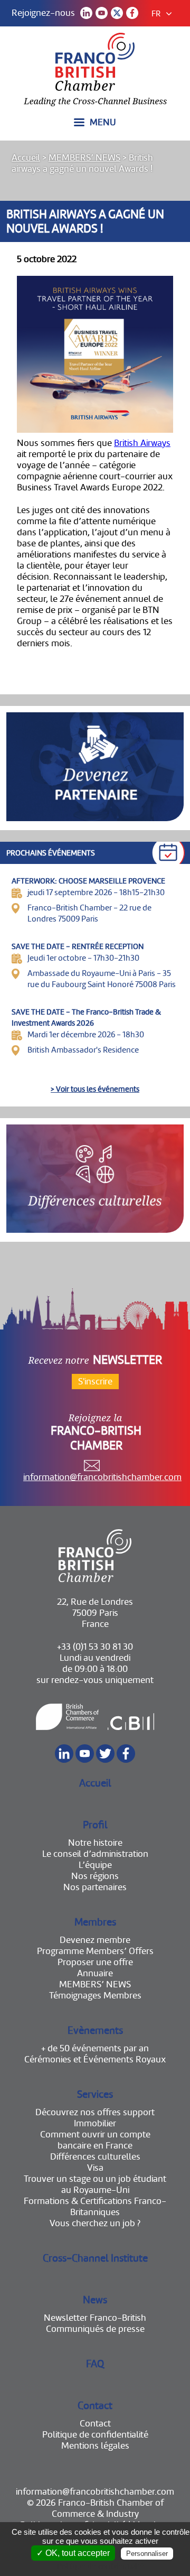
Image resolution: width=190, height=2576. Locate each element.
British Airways (142, 443)
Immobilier (95, 2123)
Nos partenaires (95, 1887)
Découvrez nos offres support (95, 2112)
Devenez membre (95, 1940)
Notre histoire (95, 1843)
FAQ (95, 2364)
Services (95, 2094)
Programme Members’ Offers (95, 1951)
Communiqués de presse (95, 2329)
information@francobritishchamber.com (102, 1477)
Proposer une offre (95, 1962)
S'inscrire (95, 1382)
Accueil (26, 158)
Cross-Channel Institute (95, 2258)
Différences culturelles (95, 2157)
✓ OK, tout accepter (73, 2553)
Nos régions (95, 1876)
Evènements (95, 2030)
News (95, 2300)
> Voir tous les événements (95, 1089)
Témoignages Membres (95, 1996)
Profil (95, 1825)
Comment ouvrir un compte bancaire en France (95, 2140)
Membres (95, 1922)
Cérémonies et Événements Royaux (95, 2059)
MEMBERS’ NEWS (84, 158)
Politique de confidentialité (95, 2435)
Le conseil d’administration (95, 1854)
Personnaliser (147, 2554)
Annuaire (95, 1973)
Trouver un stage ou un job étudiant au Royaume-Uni (95, 2184)
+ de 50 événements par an (95, 2048)
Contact (95, 2406)
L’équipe (95, 1865)
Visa (95, 2168)
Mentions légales (95, 2446)
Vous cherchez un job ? (95, 2223)
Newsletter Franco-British (95, 2318)
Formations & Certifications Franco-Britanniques (95, 2207)
